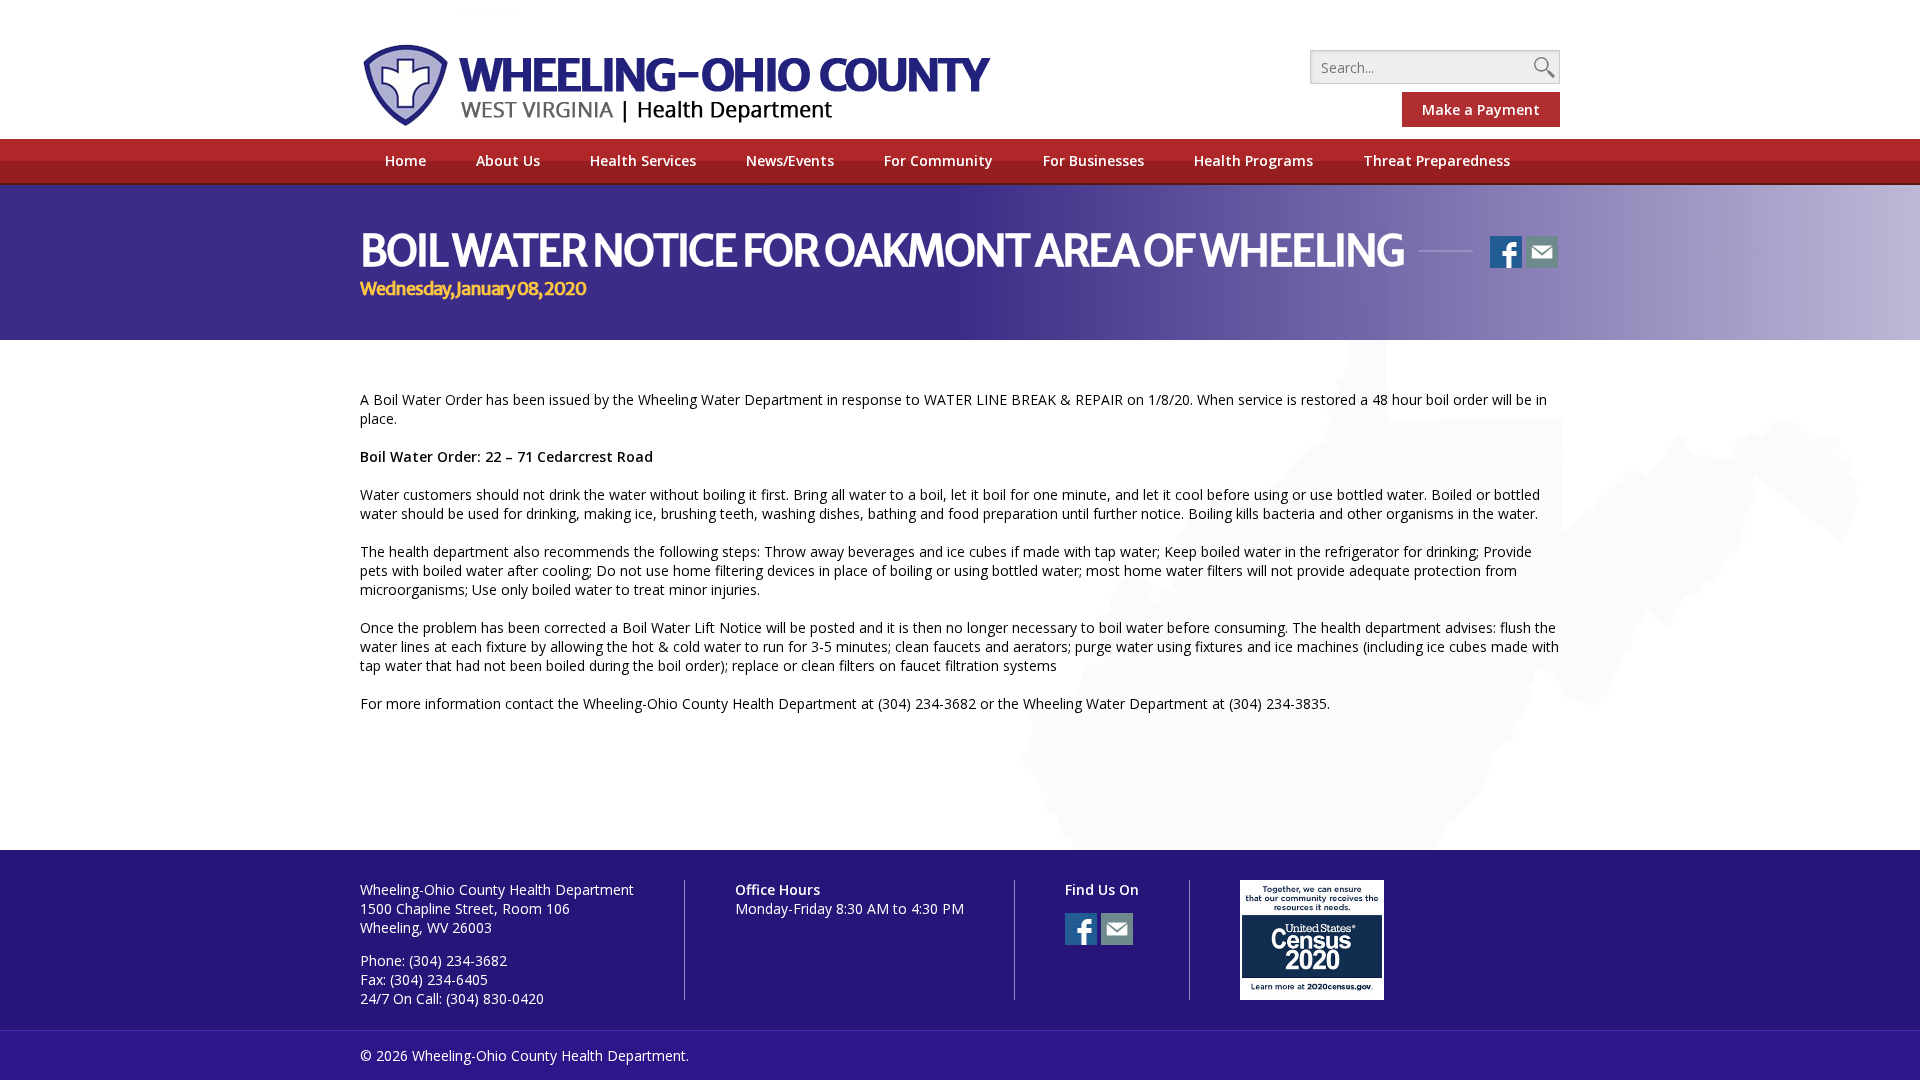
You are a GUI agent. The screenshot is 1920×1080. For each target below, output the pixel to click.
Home (405, 160)
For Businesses (1093, 160)
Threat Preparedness (1436, 160)
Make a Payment (1481, 109)
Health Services (643, 160)
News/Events (790, 160)
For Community (938, 160)
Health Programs (1253, 160)
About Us (508, 160)
